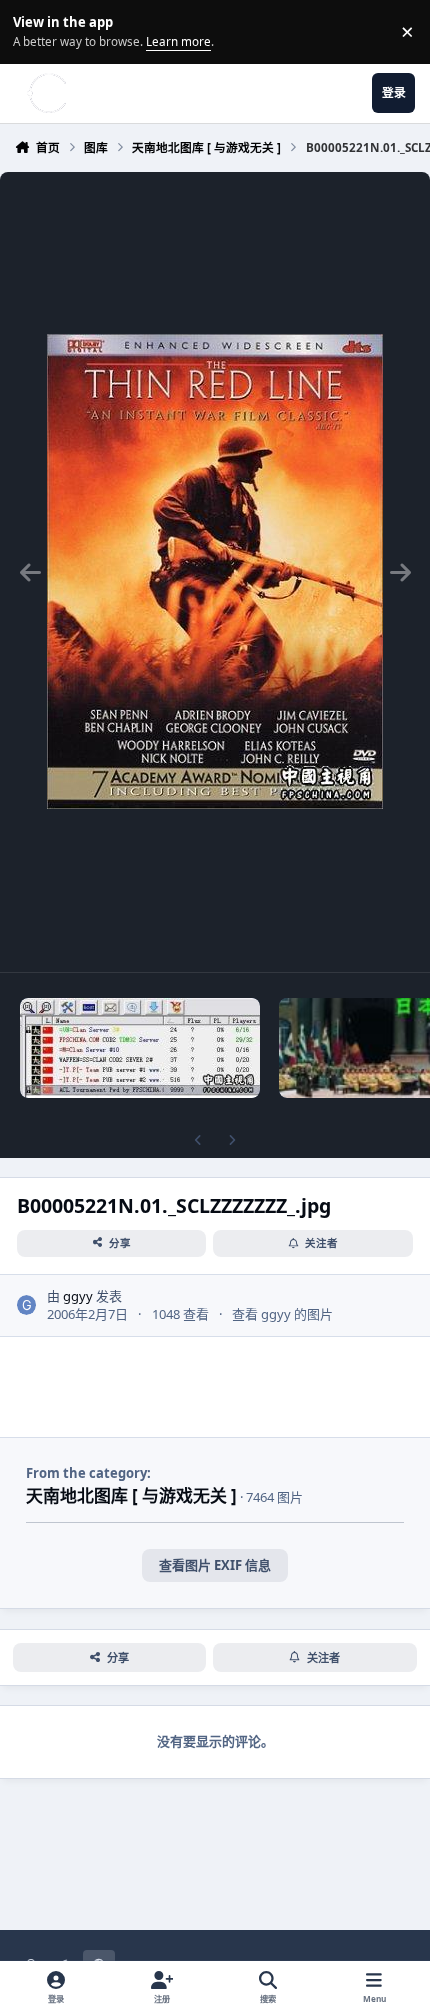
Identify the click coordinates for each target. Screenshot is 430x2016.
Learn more (34, 31)
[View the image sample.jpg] (140, 1048)
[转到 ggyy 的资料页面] (27, 1305)
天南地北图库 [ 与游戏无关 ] (131, 1495)
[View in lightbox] (215, 572)
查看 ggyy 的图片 (282, 1314)
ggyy (78, 1296)
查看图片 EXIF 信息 (215, 1565)
